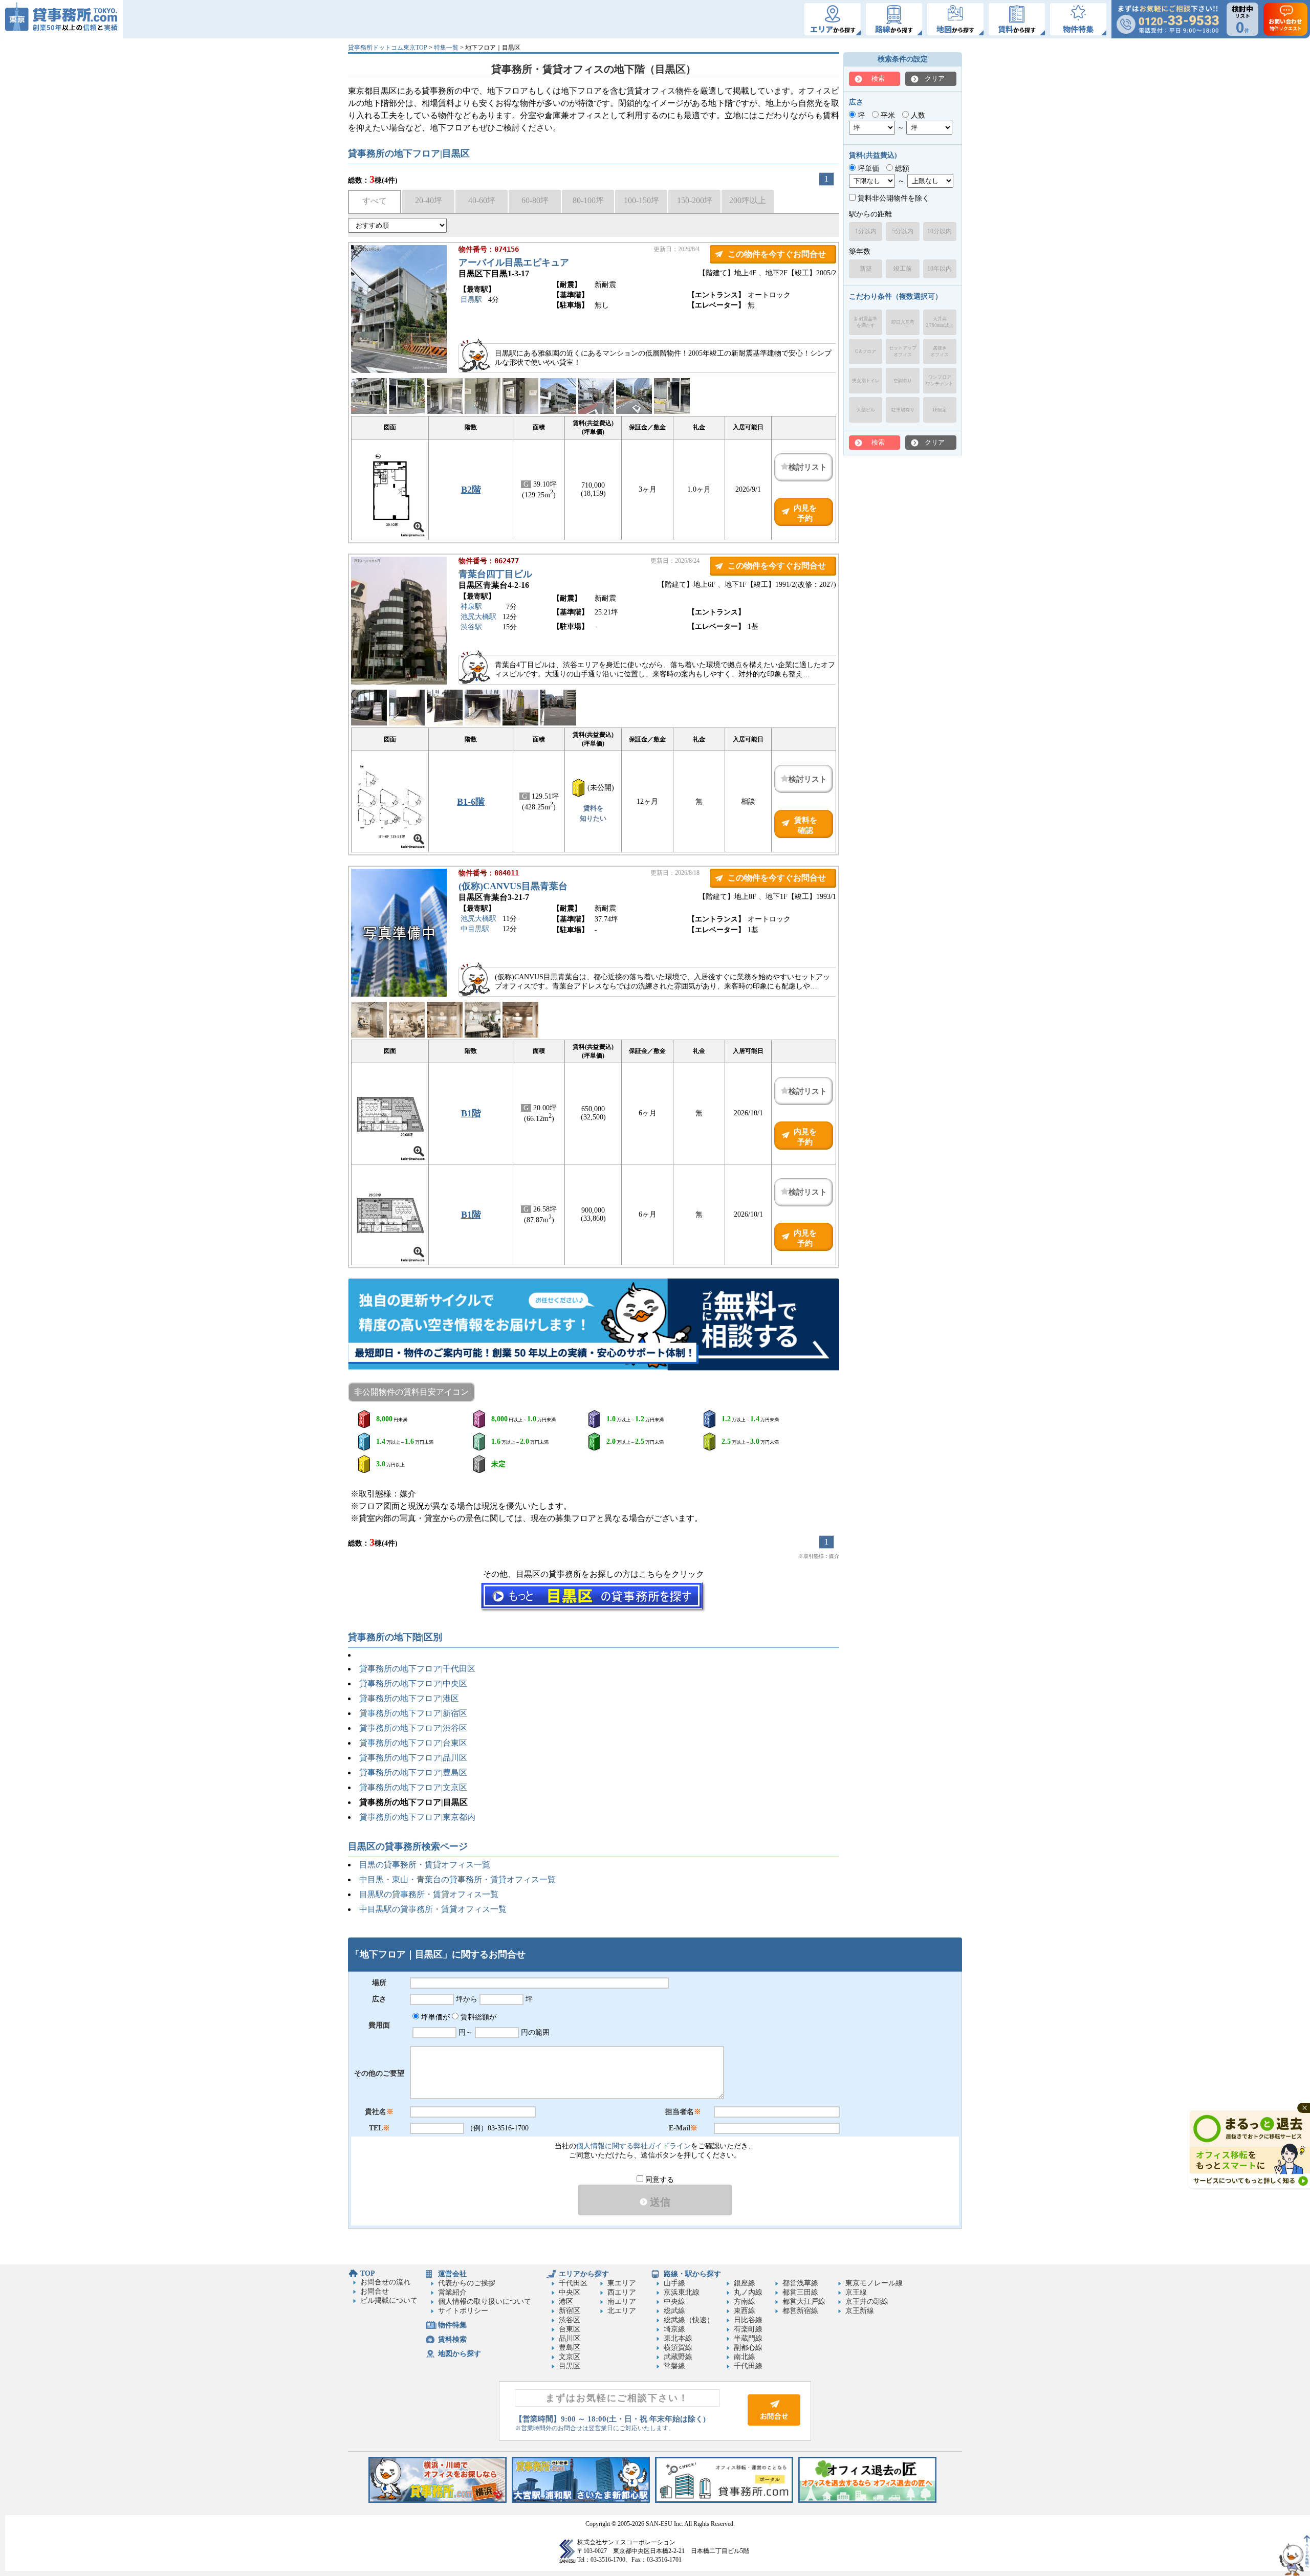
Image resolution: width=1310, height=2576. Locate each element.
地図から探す (460, 2354)
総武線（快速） (689, 2320)
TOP (368, 2273)
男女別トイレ (866, 381)
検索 (878, 79)
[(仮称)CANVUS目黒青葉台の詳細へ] (399, 994)
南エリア (622, 2302)
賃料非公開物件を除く (892, 198)
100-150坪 (641, 200)
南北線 (745, 2357)
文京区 (570, 2357)
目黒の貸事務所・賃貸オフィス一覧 (425, 1865)
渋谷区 (570, 2320)
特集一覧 (446, 48)
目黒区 (570, 2366)
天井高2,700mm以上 (940, 322)
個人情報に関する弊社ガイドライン (634, 2146)
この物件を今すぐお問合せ (777, 254)
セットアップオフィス (903, 351)
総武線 (674, 2311)
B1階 (471, 1113)
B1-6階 (471, 802)
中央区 (570, 2292)
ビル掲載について (389, 2300)
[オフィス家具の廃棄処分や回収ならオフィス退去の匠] (867, 2501)
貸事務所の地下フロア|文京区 (413, 1787)
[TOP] (61, 19)
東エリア (622, 2283)
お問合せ (375, 2291)
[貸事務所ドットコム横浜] (438, 2501)
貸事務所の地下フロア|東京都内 (417, 1817)
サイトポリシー (463, 2311)
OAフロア (866, 351)
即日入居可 (903, 322)
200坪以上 (748, 200)
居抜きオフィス (940, 351)
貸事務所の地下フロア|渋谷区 (413, 1728)
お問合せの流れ (385, 2282)
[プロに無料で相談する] (594, 1325)
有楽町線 (748, 2329)
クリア (935, 79)
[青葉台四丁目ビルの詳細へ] (399, 682)
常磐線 (674, 2366)
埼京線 (674, 2329)
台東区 (570, 2329)
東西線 (745, 2311)
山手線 (674, 2283)
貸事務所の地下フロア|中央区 (413, 1683)
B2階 (471, 490)
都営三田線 (800, 2292)
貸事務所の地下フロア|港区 (409, 1698)
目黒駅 (471, 300)
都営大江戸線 (804, 2302)
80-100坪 (588, 200)
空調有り (903, 381)
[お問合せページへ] (774, 2423)
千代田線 (748, 2366)
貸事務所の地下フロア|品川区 (413, 1758)
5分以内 (903, 231)
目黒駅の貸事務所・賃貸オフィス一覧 (429, 1894)
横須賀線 (678, 2348)
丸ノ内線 (748, 2292)
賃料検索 (452, 2339)
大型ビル (866, 410)
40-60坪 (482, 200)
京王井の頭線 (867, 2302)
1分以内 (866, 231)
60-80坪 (535, 200)
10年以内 (940, 269)
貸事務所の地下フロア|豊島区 (413, 1773)
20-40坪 (429, 200)
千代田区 (573, 2283)
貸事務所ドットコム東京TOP (388, 48)
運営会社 (452, 2274)
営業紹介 (452, 2292)
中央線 (674, 2302)
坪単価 (867, 169)
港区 (566, 2302)
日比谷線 (748, 2320)
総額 (901, 169)
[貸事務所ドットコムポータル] (724, 2501)
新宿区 (570, 2311)
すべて (375, 201)
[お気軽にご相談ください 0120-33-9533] (1168, 19)
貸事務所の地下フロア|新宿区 (413, 1713)
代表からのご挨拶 (467, 2283)
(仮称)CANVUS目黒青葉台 (513, 886)
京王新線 (860, 2311)
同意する (659, 2180)
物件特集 (452, 2325)
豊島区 (570, 2348)
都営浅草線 (800, 2283)
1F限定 (940, 410)
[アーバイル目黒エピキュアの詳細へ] (399, 371)
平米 (887, 115)
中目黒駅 (475, 929)
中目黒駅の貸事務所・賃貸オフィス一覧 (433, 1909)
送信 (659, 2202)
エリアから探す (584, 2274)
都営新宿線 (800, 2311)
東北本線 (678, 2338)
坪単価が (434, 2017)
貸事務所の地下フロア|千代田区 (417, 1669)
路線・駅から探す (692, 2274)
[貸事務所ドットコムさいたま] (581, 2501)
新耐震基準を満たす (866, 322)
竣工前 (903, 269)
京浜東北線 (682, 2292)
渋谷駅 (471, 627)
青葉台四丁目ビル (495, 574)
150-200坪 (695, 200)
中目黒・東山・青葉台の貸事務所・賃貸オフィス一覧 (457, 1879)
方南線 (745, 2302)
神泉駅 (471, 607)
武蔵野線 (678, 2357)
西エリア (622, 2292)
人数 (917, 115)
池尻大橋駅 (478, 617)
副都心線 (748, 2348)
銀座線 (745, 2283)
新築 (866, 269)
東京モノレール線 (874, 2283)
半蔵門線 (748, 2338)
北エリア (622, 2311)
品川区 (570, 2338)
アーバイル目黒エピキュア (514, 262)
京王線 (856, 2292)
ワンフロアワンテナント (940, 380)
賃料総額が (477, 2017)
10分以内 (940, 231)
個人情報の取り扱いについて (485, 2302)
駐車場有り (903, 410)
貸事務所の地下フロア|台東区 (413, 1743)
